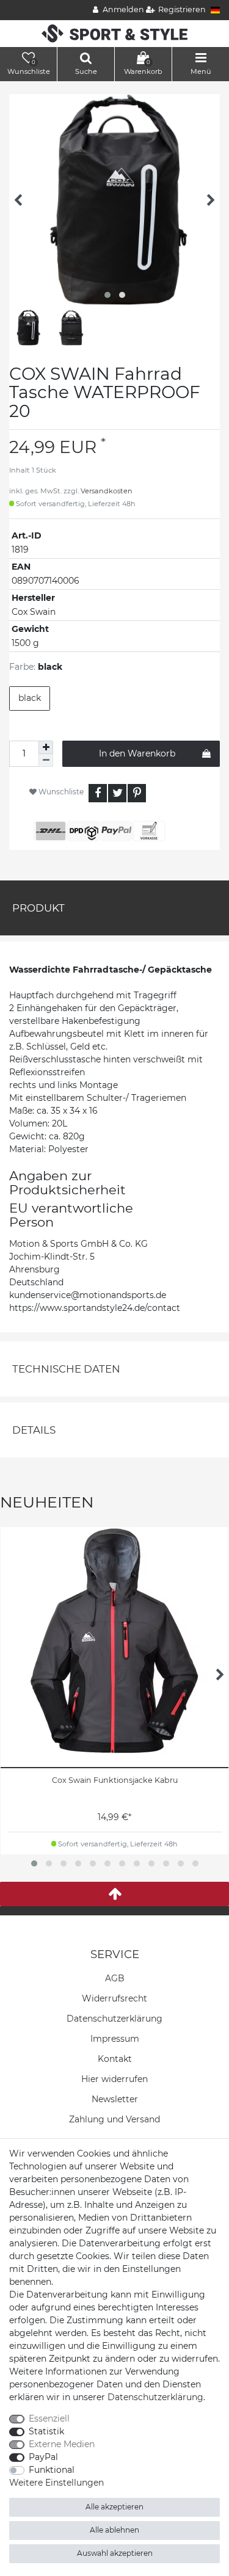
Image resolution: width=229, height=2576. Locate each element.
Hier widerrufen (114, 2079)
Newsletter (115, 2099)
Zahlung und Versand (114, 2119)
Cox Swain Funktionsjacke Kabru (115, 1780)
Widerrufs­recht (114, 1998)
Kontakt (115, 2059)
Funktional (52, 2470)
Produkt (38, 908)
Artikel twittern (117, 793)
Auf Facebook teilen (98, 793)
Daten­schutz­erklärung (114, 2019)
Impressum (115, 2039)
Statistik (46, 2431)
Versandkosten (107, 491)
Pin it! (137, 793)
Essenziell (49, 2418)
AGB (115, 1978)
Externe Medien (62, 2444)
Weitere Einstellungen (56, 2483)
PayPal (43, 2457)
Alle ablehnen (114, 2530)
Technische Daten (66, 1369)
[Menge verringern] (46, 760)
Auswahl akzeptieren (115, 2553)
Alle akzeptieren (114, 2507)
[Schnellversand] (114, 33)
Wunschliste (60, 792)
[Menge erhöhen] (46, 747)
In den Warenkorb (137, 753)
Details (34, 1430)
